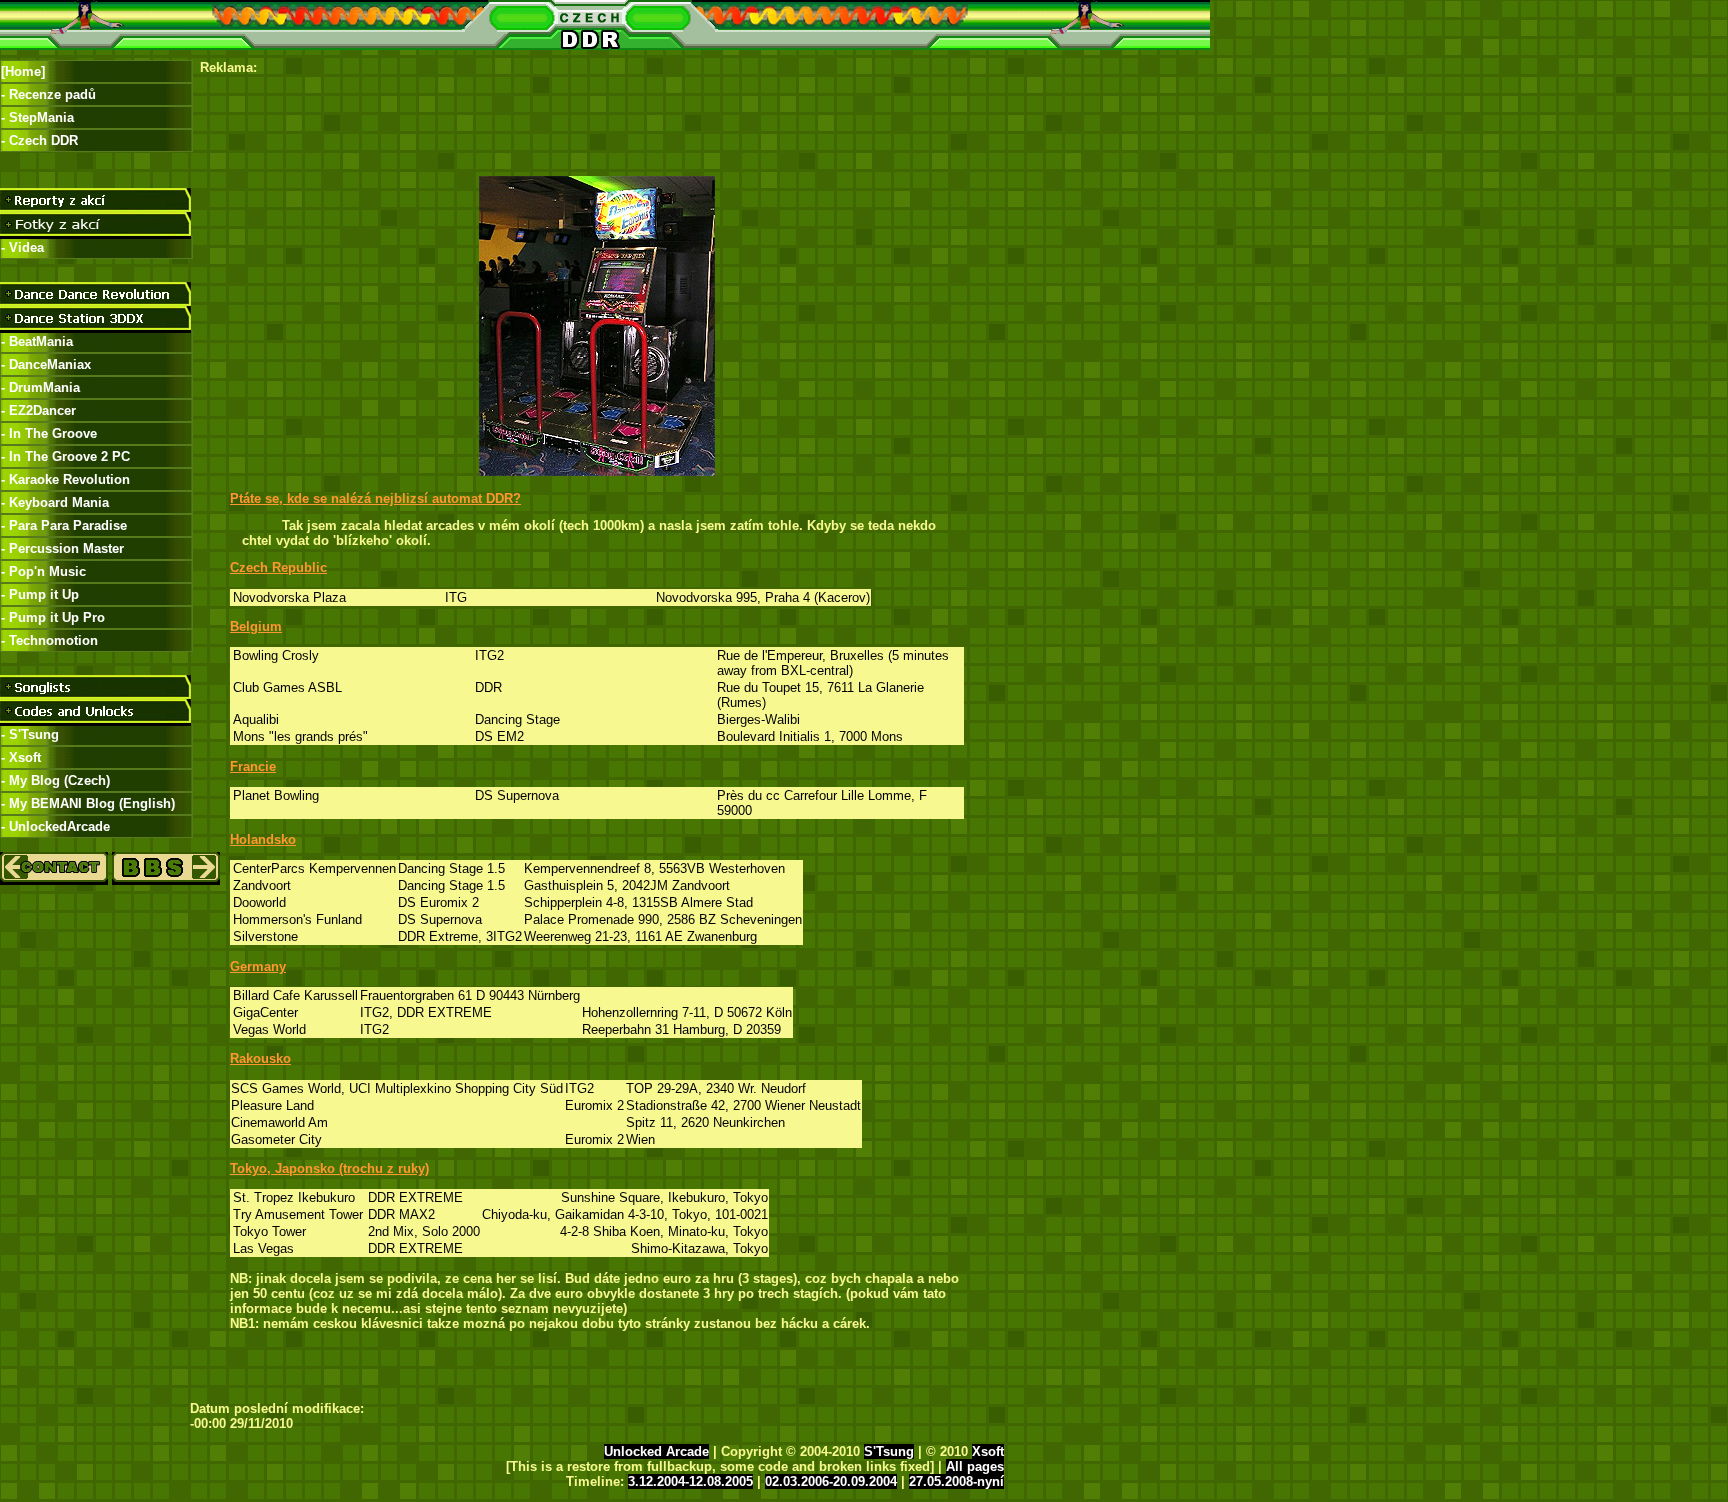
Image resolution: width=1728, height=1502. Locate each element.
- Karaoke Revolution (65, 479)
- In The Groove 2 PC (65, 456)
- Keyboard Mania (55, 502)
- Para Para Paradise (64, 525)
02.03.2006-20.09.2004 (831, 1481)
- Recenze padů (48, 94)
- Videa (22, 247)
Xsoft (988, 1451)
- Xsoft (21, 757)
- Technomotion (49, 640)
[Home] (23, 71)
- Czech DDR (39, 140)
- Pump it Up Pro (53, 617)
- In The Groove (49, 433)
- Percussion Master (62, 548)
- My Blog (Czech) (55, 780)
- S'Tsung (30, 734)
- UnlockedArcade (55, 826)
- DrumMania (40, 387)
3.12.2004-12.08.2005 (690, 1481)
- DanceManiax (46, 364)
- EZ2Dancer (38, 410)
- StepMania (37, 117)
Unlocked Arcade (656, 1451)
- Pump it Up (40, 594)
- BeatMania (37, 341)
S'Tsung (889, 1451)
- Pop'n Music (43, 571)
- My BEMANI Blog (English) (88, 803)
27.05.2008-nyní (956, 1481)
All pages (975, 1466)
